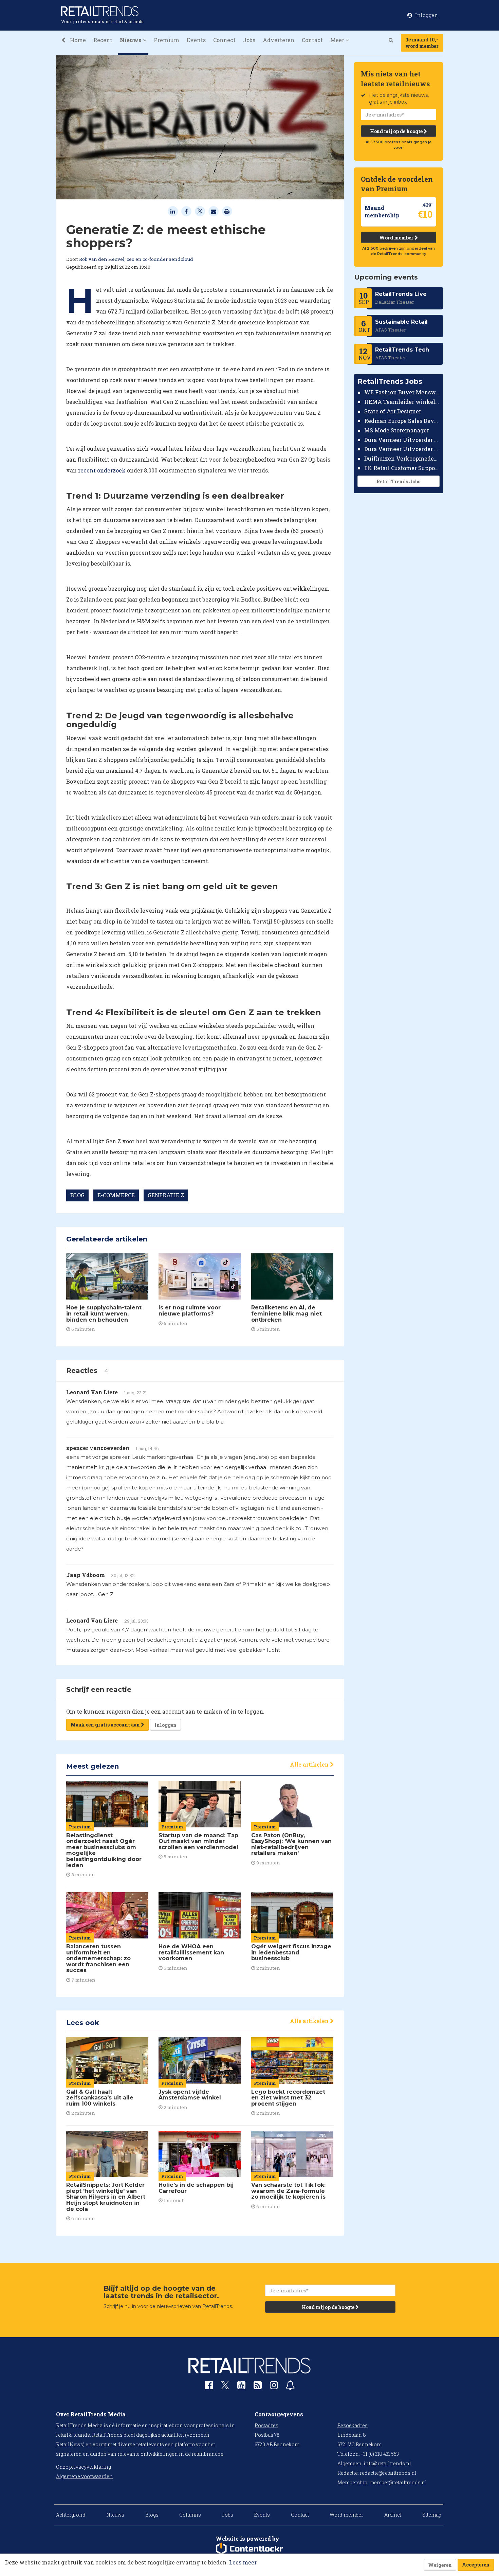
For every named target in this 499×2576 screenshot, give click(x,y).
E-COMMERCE (116, 1195)
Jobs (249, 40)
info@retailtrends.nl (387, 2463)
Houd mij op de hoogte (397, 131)
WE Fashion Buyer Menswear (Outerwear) (402, 392)
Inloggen (165, 1725)
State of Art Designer (393, 411)
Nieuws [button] (131, 40)
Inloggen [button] (426, 15)
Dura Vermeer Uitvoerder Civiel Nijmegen (402, 449)
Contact (312, 40)
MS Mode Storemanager (397, 430)
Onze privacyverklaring (84, 2467)
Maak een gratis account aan (106, 1725)
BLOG (77, 1195)
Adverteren (279, 40)
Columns (190, 2515)
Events (196, 40)
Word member (397, 238)
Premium (167, 40)
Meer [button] (338, 40)
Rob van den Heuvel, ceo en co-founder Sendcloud (136, 259)
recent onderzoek (102, 470)
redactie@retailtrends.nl (388, 2473)
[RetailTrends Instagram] (274, 2387)
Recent (103, 40)
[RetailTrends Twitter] (225, 2387)
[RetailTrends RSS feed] (258, 2387)
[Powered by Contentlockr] (249, 2549)
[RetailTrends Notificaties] (290, 2387)
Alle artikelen (310, 1764)
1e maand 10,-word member (422, 43)
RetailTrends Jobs (398, 481)
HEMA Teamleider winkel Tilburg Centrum (402, 402)
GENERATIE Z (166, 1195)
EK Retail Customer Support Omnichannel (402, 468)
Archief (393, 2515)
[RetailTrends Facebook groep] (209, 2387)
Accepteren (476, 2565)
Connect (224, 40)
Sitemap (432, 2515)
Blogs (152, 2515)
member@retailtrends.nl (398, 2482)
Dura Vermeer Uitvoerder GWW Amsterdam (402, 439)
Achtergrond (71, 2515)
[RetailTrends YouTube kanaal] (241, 2387)
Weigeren (440, 2565)
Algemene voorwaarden (84, 2476)
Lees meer (243, 2562)
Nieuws (115, 2515)
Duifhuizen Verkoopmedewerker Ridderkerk (402, 458)
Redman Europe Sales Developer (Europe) (402, 421)
